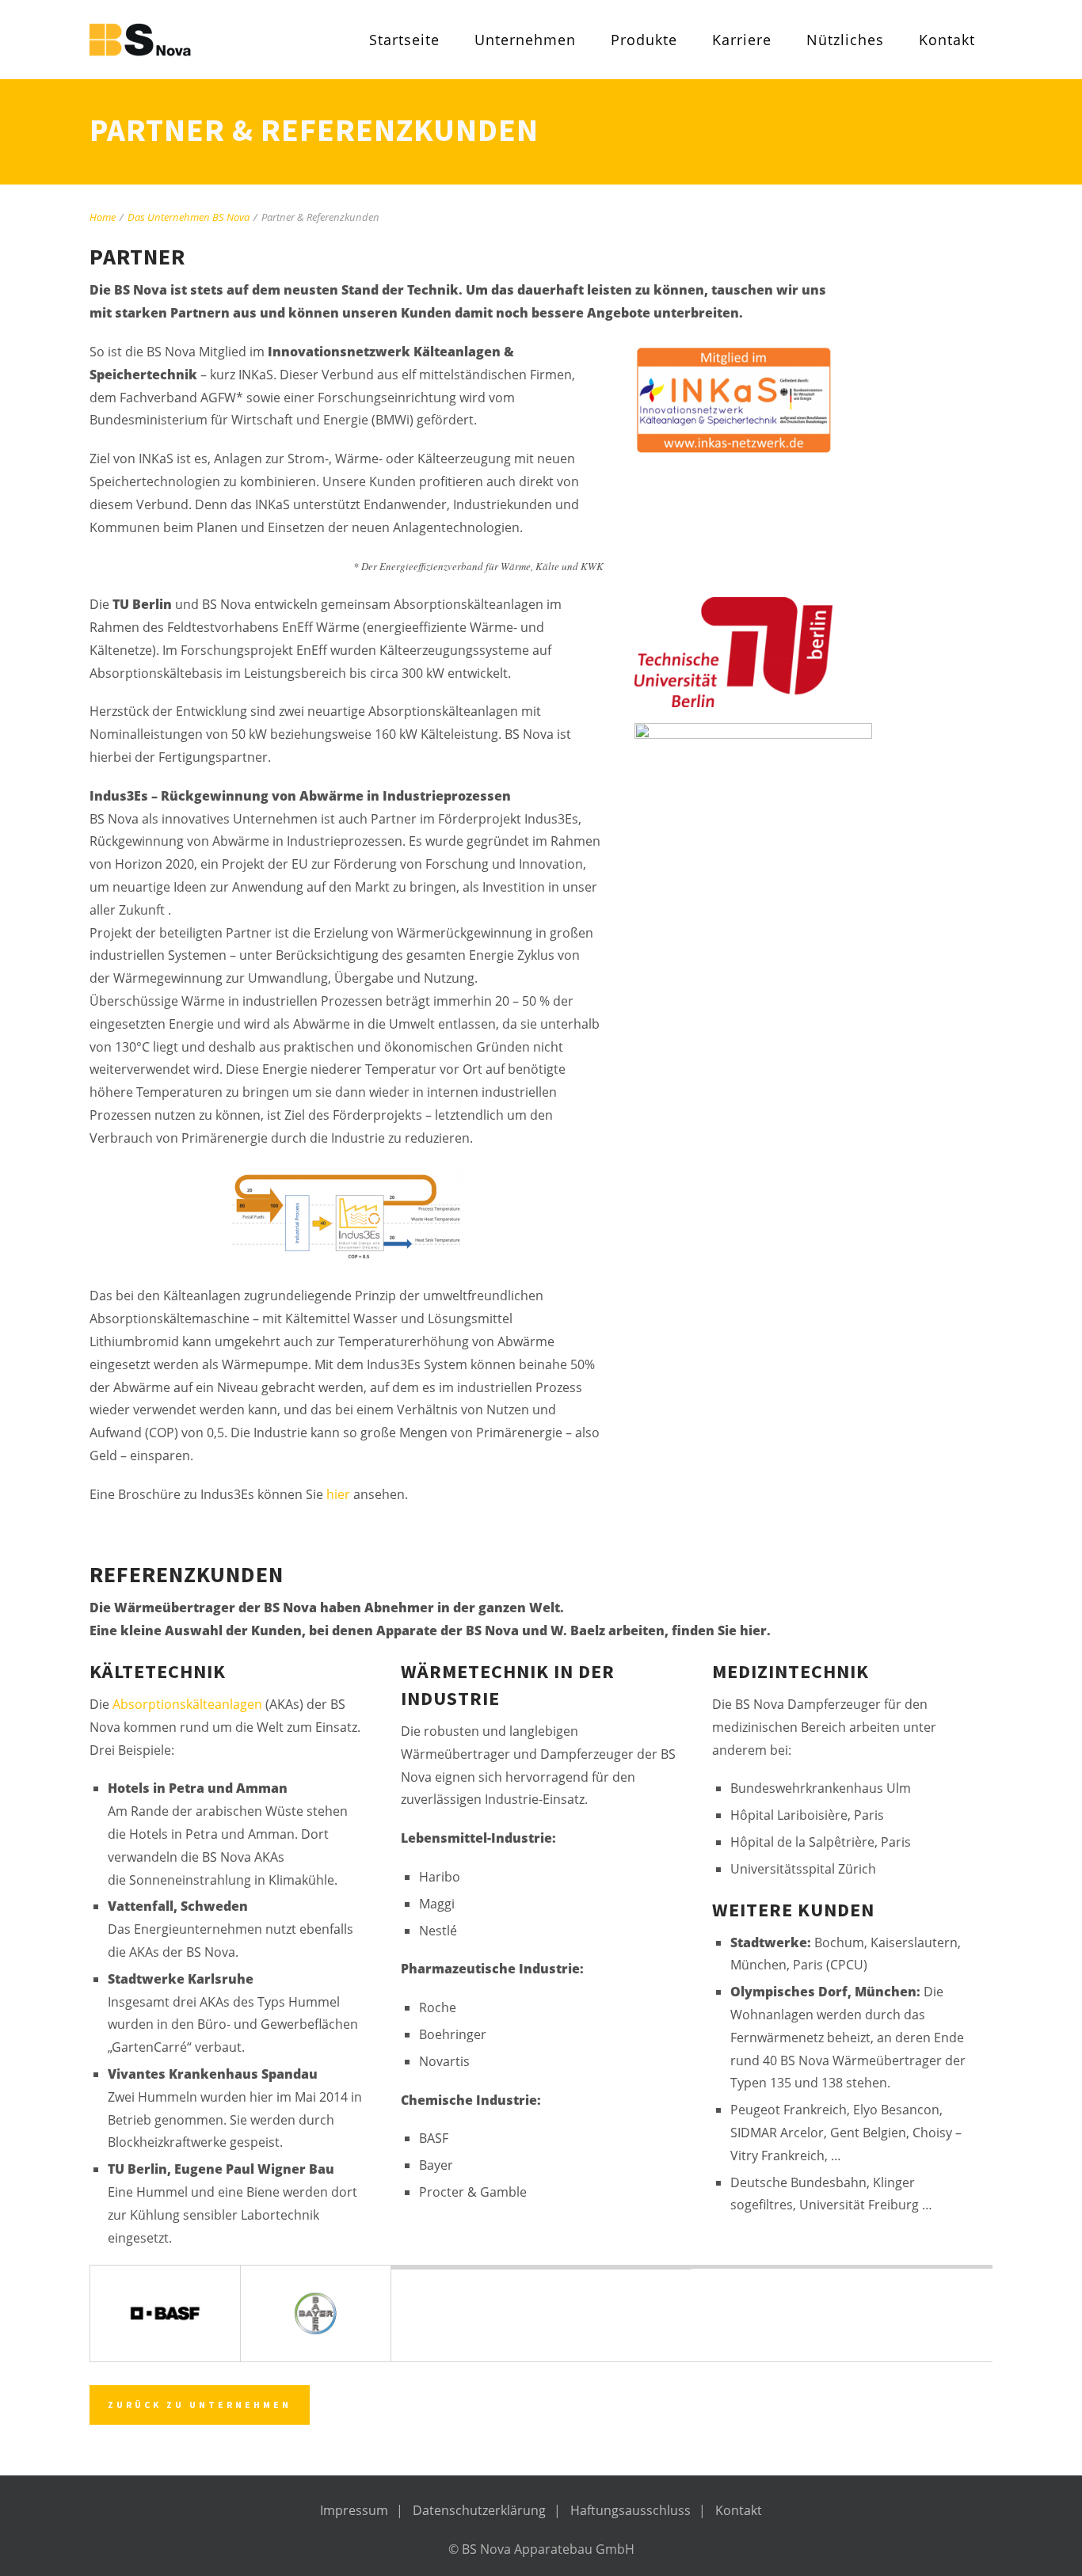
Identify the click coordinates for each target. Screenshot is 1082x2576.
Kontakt (947, 40)
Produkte (644, 40)
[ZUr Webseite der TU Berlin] (775, 652)
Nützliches (845, 40)
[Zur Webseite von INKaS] (775, 400)
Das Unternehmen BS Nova (189, 217)
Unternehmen (525, 40)
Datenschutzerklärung (479, 2510)
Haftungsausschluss (631, 2510)
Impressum (354, 2510)
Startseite (404, 40)
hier (340, 1494)
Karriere (742, 40)
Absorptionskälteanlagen (187, 1704)
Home (103, 217)
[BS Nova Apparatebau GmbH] (189, 40)
